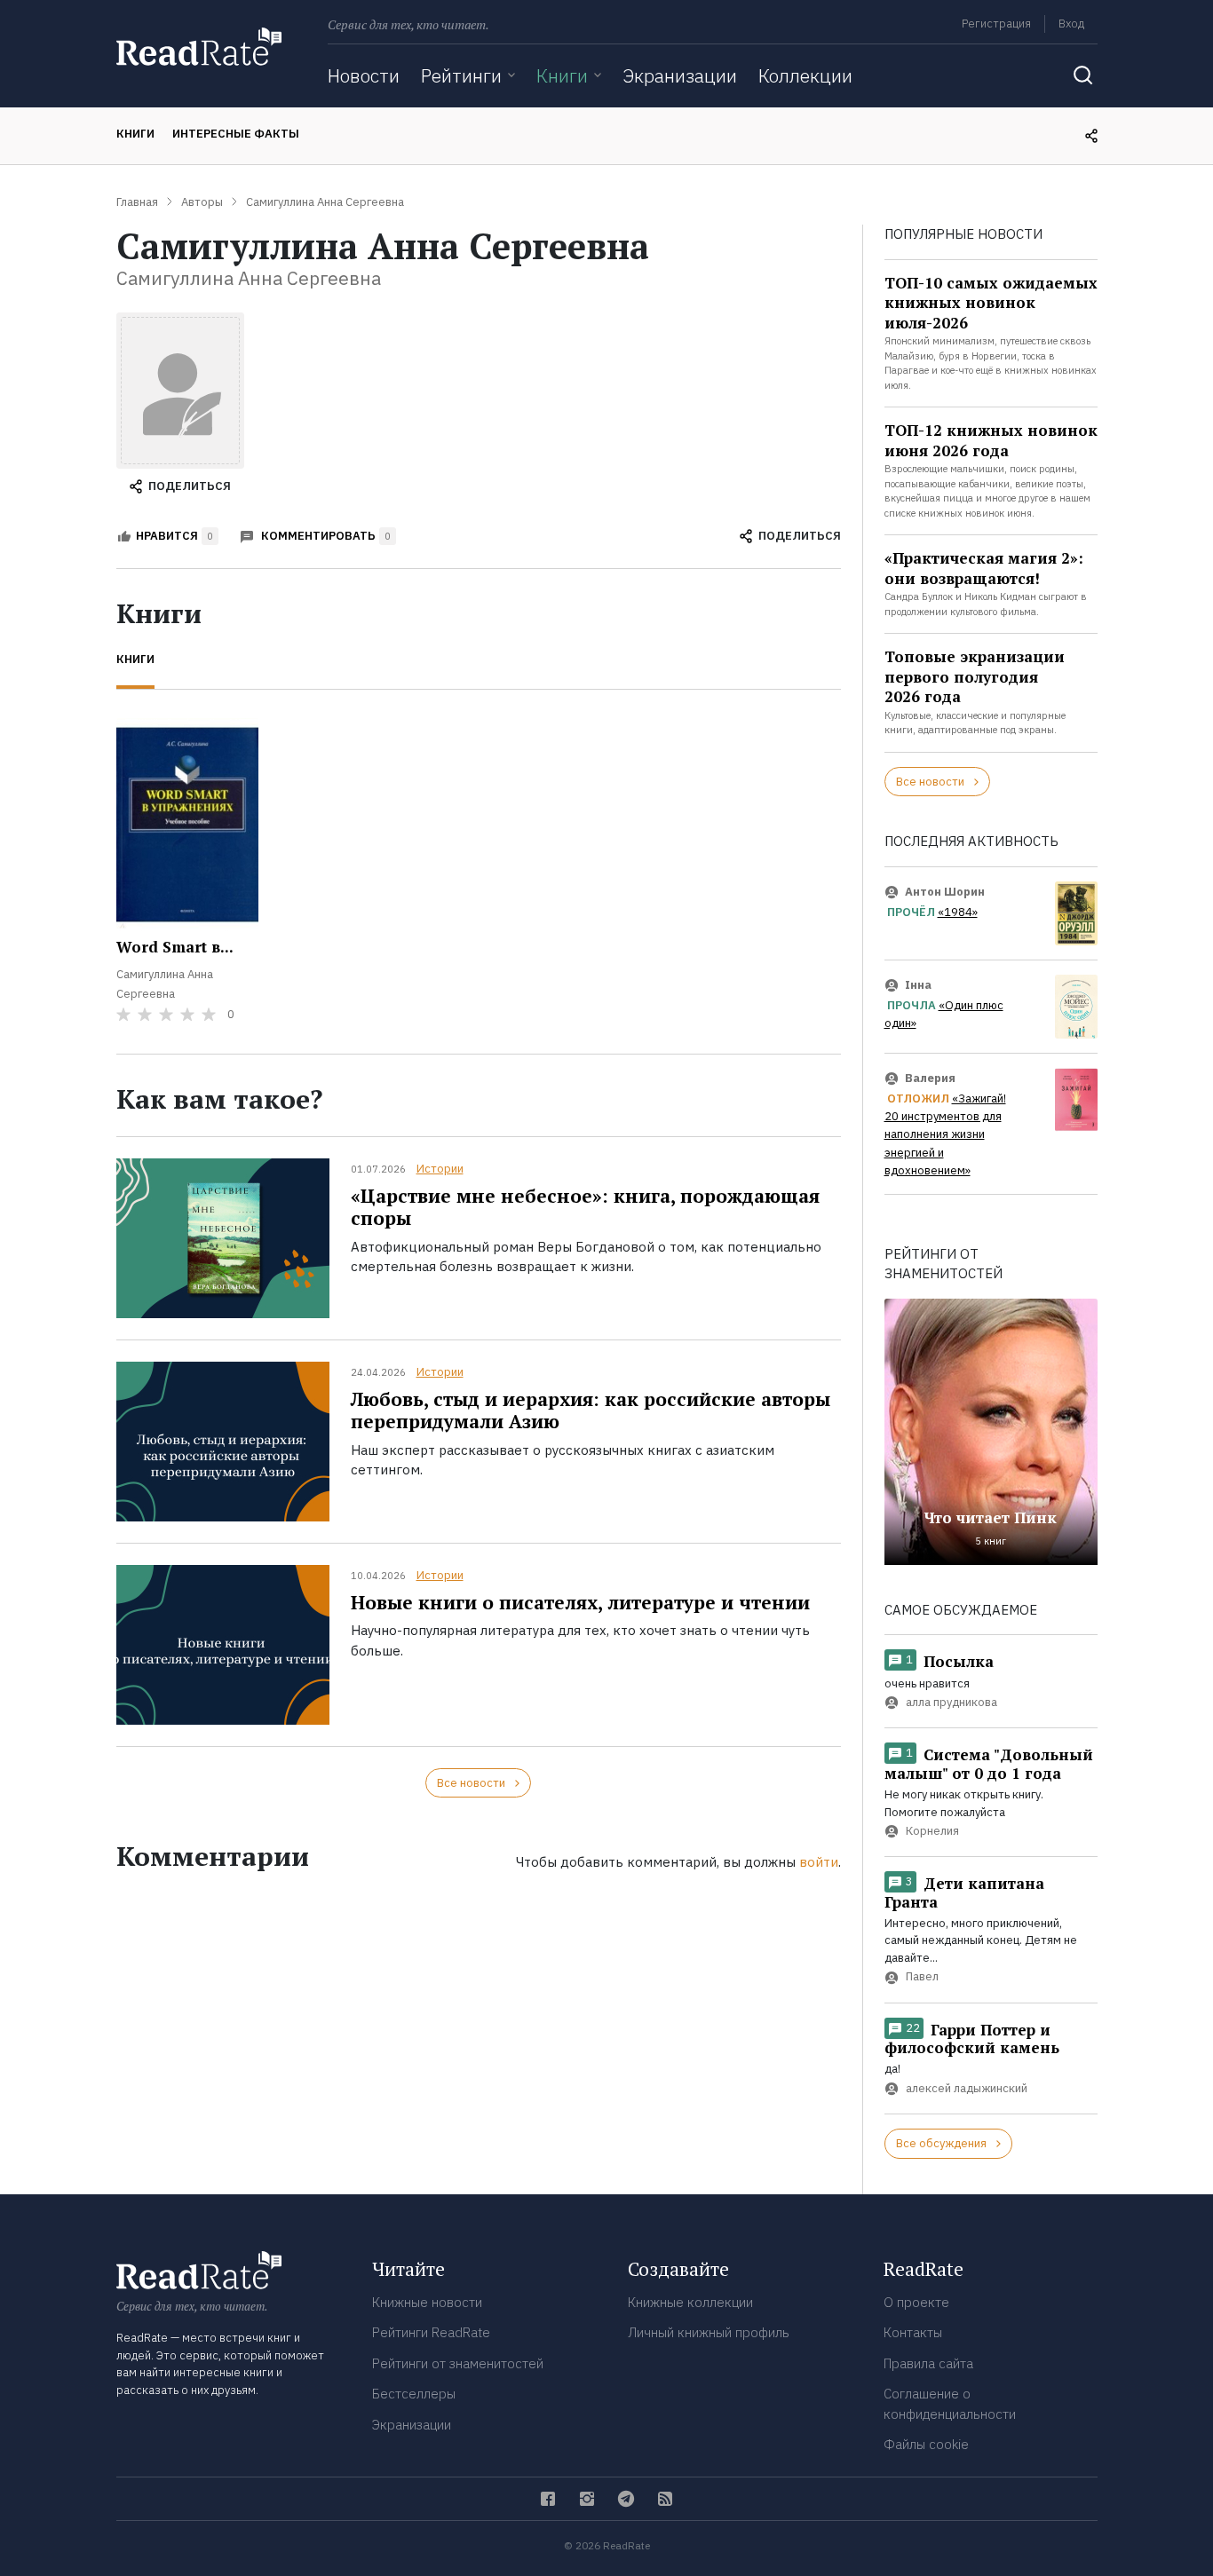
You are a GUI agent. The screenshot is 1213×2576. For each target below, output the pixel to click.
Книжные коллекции (690, 2302)
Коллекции (805, 75)
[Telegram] (626, 2499)
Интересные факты (236, 134)
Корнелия (932, 1831)
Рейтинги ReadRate (431, 2332)
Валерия (930, 1078)
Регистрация (996, 24)
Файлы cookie (926, 2444)
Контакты (913, 2332)
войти (819, 1862)
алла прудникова (951, 1702)
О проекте (916, 2302)
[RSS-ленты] (665, 2499)
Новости (364, 75)
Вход (1071, 24)
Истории (440, 1169)
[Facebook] (548, 2499)
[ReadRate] (199, 47)
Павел (922, 1977)
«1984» (958, 912)
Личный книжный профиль (709, 2332)
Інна (918, 985)
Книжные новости (427, 2302)
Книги (562, 75)
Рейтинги (461, 75)
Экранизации (680, 75)
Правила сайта (928, 2363)
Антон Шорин (945, 892)
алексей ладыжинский (967, 2088)
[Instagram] (587, 2499)
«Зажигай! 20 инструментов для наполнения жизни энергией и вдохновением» (945, 1135)
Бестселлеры (414, 2394)
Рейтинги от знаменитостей (458, 2363)
